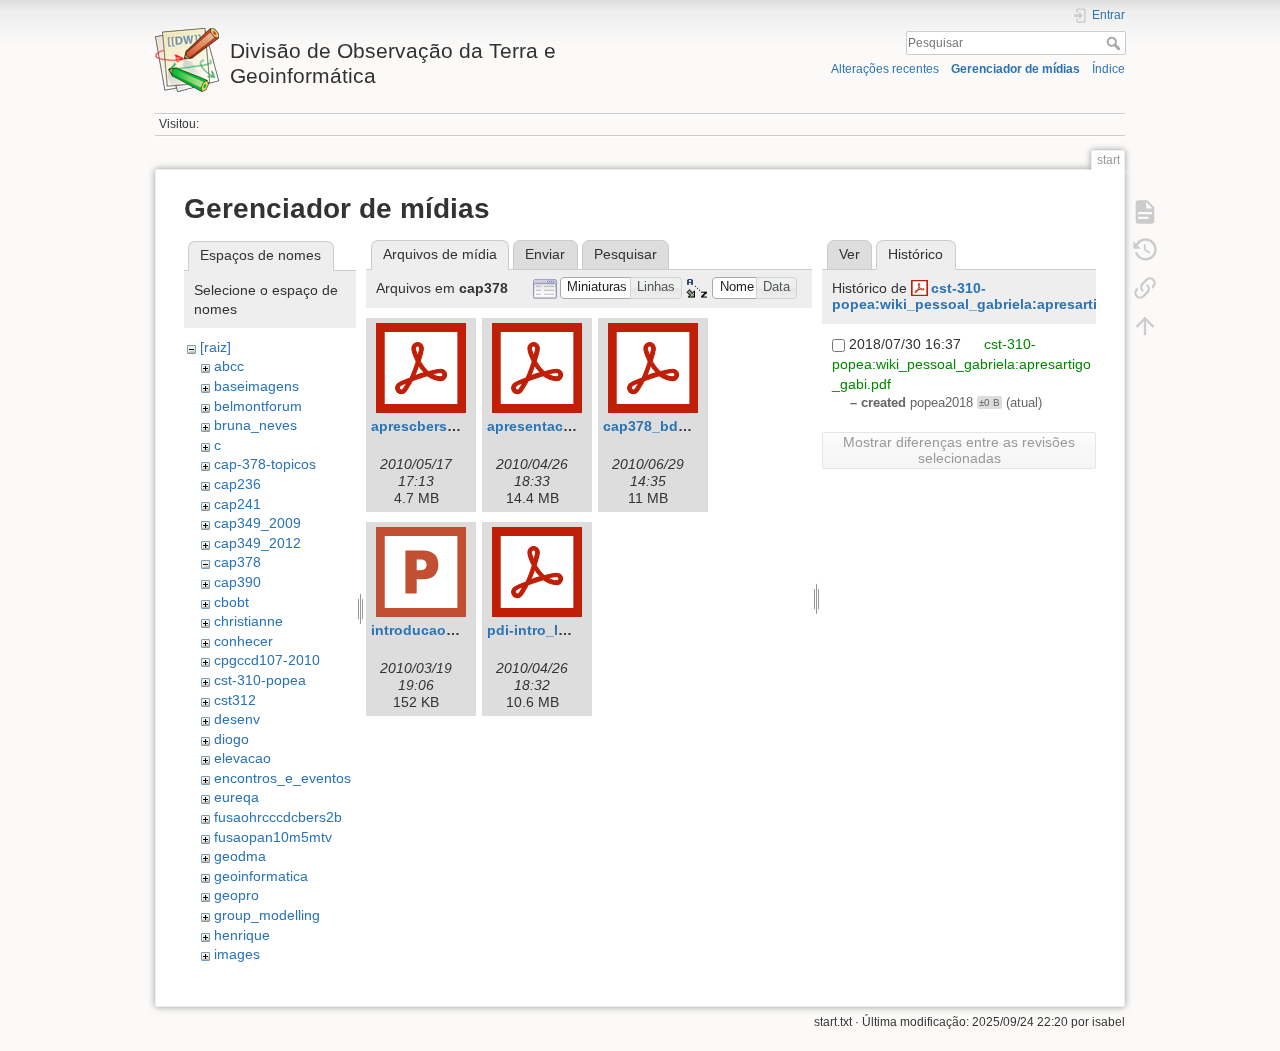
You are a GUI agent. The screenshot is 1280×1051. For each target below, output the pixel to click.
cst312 (235, 700)
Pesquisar (1115, 43)
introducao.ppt (422, 630)
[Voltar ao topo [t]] (1145, 326)
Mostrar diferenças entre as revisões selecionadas (959, 450)
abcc (229, 366)
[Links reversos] (1145, 288)
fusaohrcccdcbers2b (278, 817)
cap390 (237, 582)
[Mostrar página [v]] (1145, 212)
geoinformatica (261, 876)
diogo (231, 739)
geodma (240, 856)
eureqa (236, 797)
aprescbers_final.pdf (441, 426)
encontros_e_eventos (282, 778)
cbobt (231, 602)
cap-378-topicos (265, 464)
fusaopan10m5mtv (273, 837)
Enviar (545, 254)
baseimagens (256, 386)
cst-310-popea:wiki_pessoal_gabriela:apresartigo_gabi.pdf (1006, 296)
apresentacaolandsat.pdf (572, 426)
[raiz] (215, 347)
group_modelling (267, 915)
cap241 (237, 504)
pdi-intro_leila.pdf (548, 630)
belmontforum (258, 406)
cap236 (237, 484)
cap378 (237, 562)
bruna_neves (255, 425)
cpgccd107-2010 (267, 660)
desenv (237, 719)
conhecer (243, 641)
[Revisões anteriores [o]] (1145, 250)
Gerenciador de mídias (1015, 69)
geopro (236, 895)
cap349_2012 (257, 543)
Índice (1108, 69)
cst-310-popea (260, 680)
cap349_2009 (257, 523)
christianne (248, 621)
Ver (849, 254)
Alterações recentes (885, 69)
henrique (242, 935)
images (237, 954)
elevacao (242, 758)
